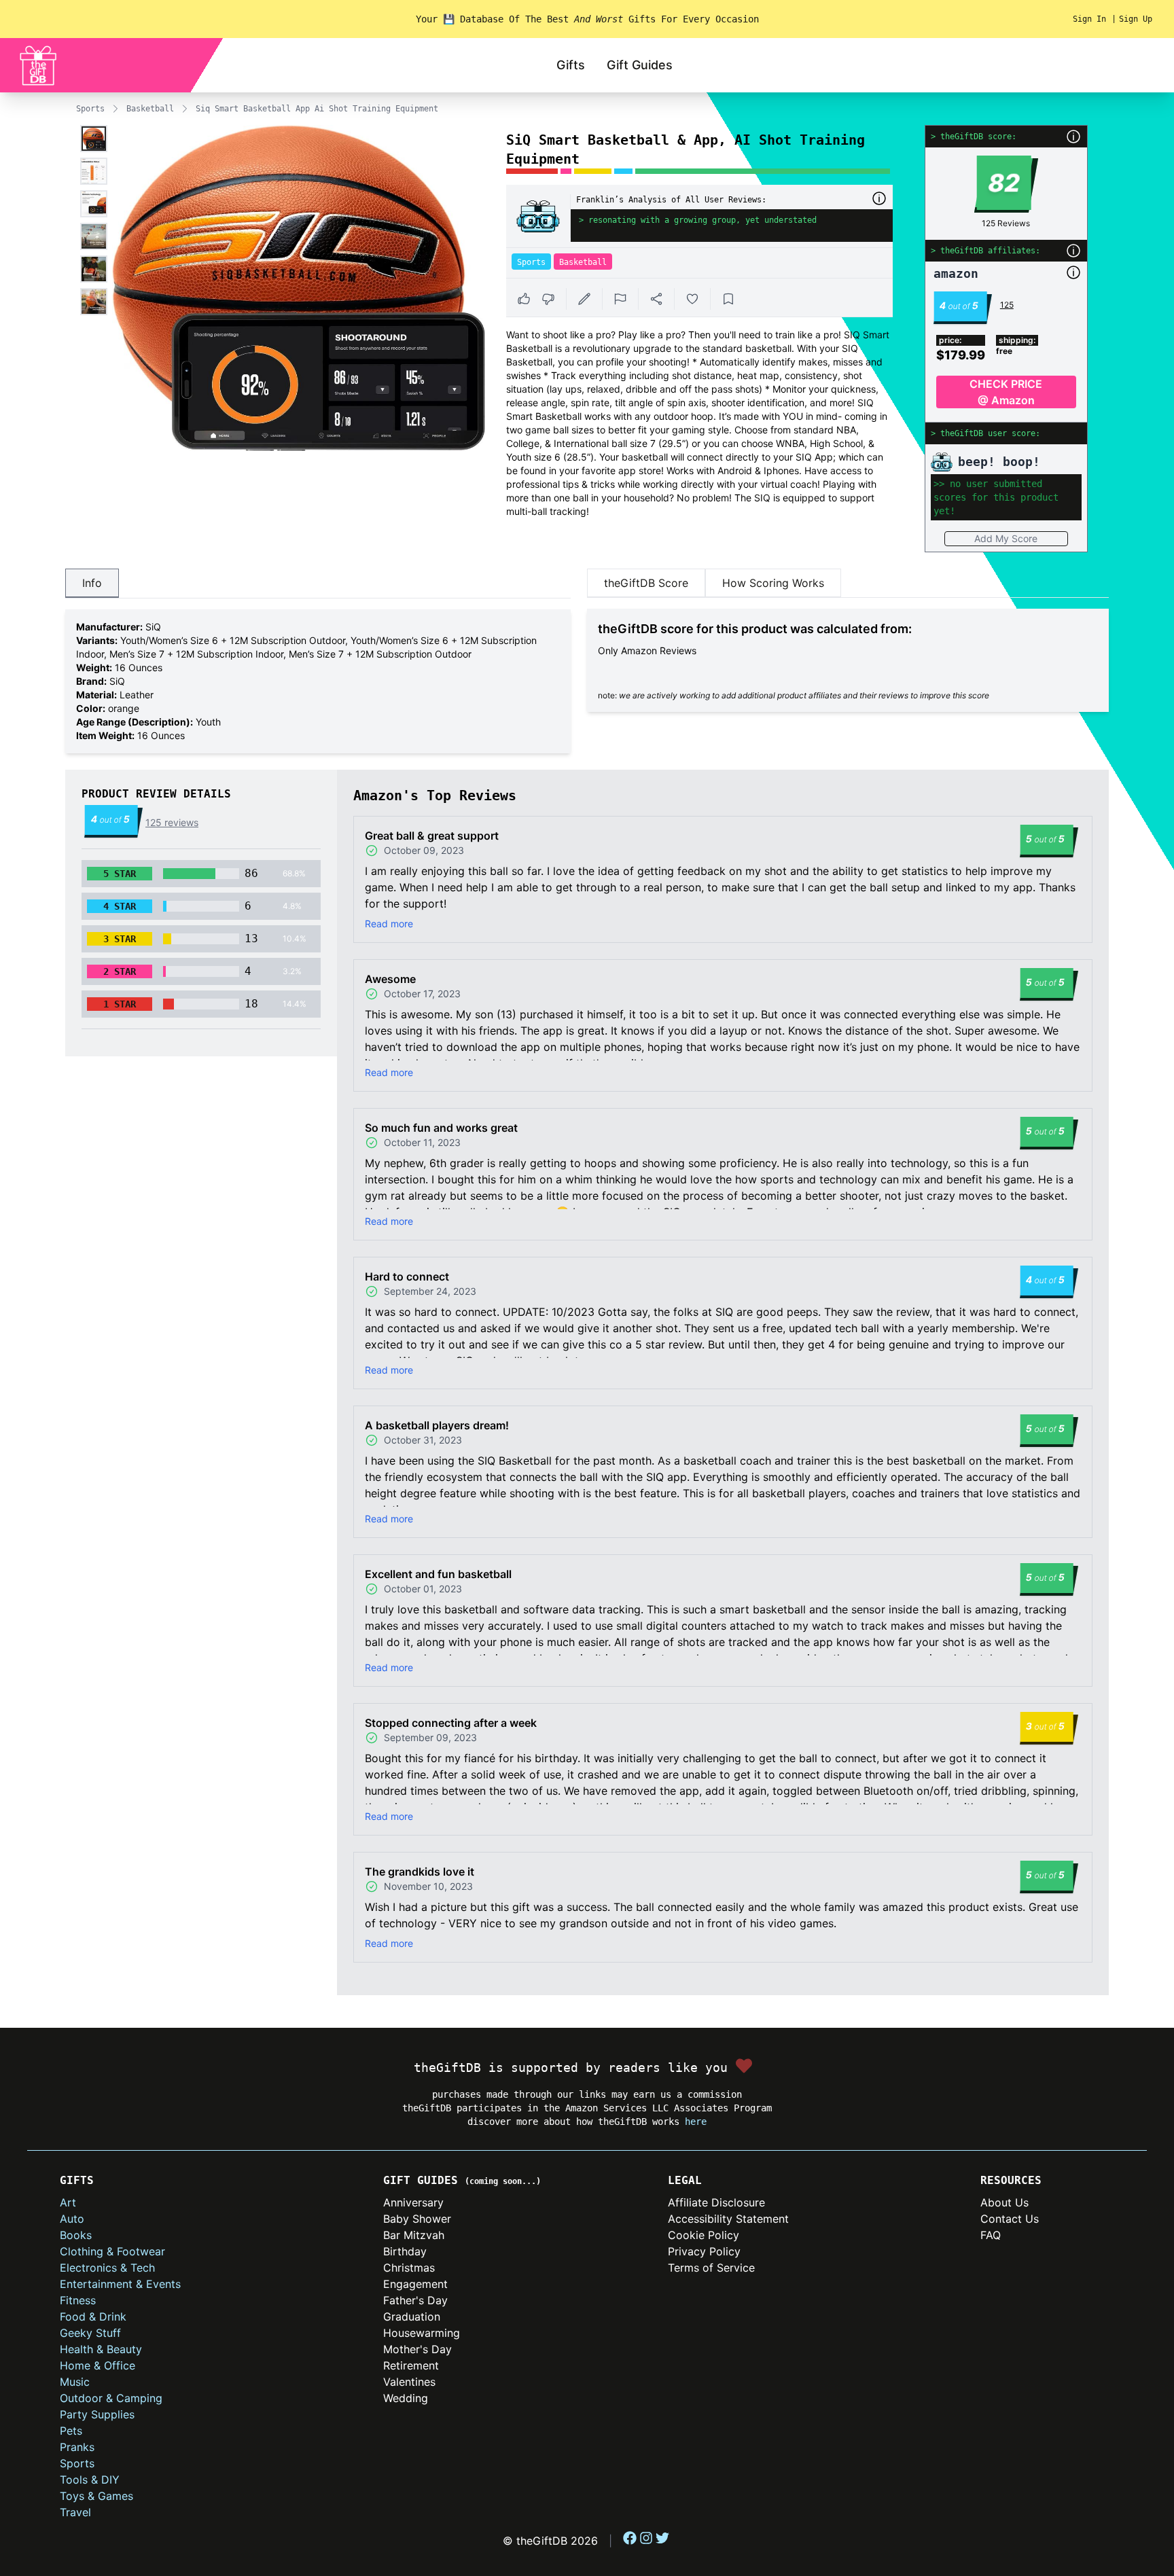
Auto (72, 2219)
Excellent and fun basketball (438, 1574)
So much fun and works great (441, 1128)
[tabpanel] (318, 681)
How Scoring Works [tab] (773, 583)
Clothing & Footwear (112, 2251)
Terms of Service (711, 2268)
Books (76, 2235)
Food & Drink (93, 2316)
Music (75, 2382)
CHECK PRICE (1006, 392)
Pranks (77, 2447)
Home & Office (97, 2365)
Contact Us (1010, 2219)
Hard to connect (407, 1276)
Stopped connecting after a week (451, 1723)
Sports (90, 109)
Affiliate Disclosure (716, 2202)
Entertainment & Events (120, 2284)
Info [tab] (92, 583)
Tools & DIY (90, 2480)
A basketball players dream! (437, 1425)
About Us (1004, 2202)
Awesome (390, 979)
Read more (389, 924)
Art (68, 2202)
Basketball (150, 109)
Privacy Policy (704, 2251)
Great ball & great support (432, 836)
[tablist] (318, 584)
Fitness (78, 2300)
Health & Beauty (101, 2349)
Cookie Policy (704, 2235)
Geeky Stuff (90, 2333)
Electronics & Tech (107, 2268)
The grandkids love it (420, 1872)
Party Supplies (97, 2414)
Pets (71, 2431)
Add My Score (1006, 538)
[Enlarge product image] (94, 139)
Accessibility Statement (728, 2219)
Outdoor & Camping (111, 2398)
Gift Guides (640, 65)
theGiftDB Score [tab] (646, 583)
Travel (75, 2512)
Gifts (571, 65)
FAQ (991, 2235)
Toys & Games (96, 2496)
